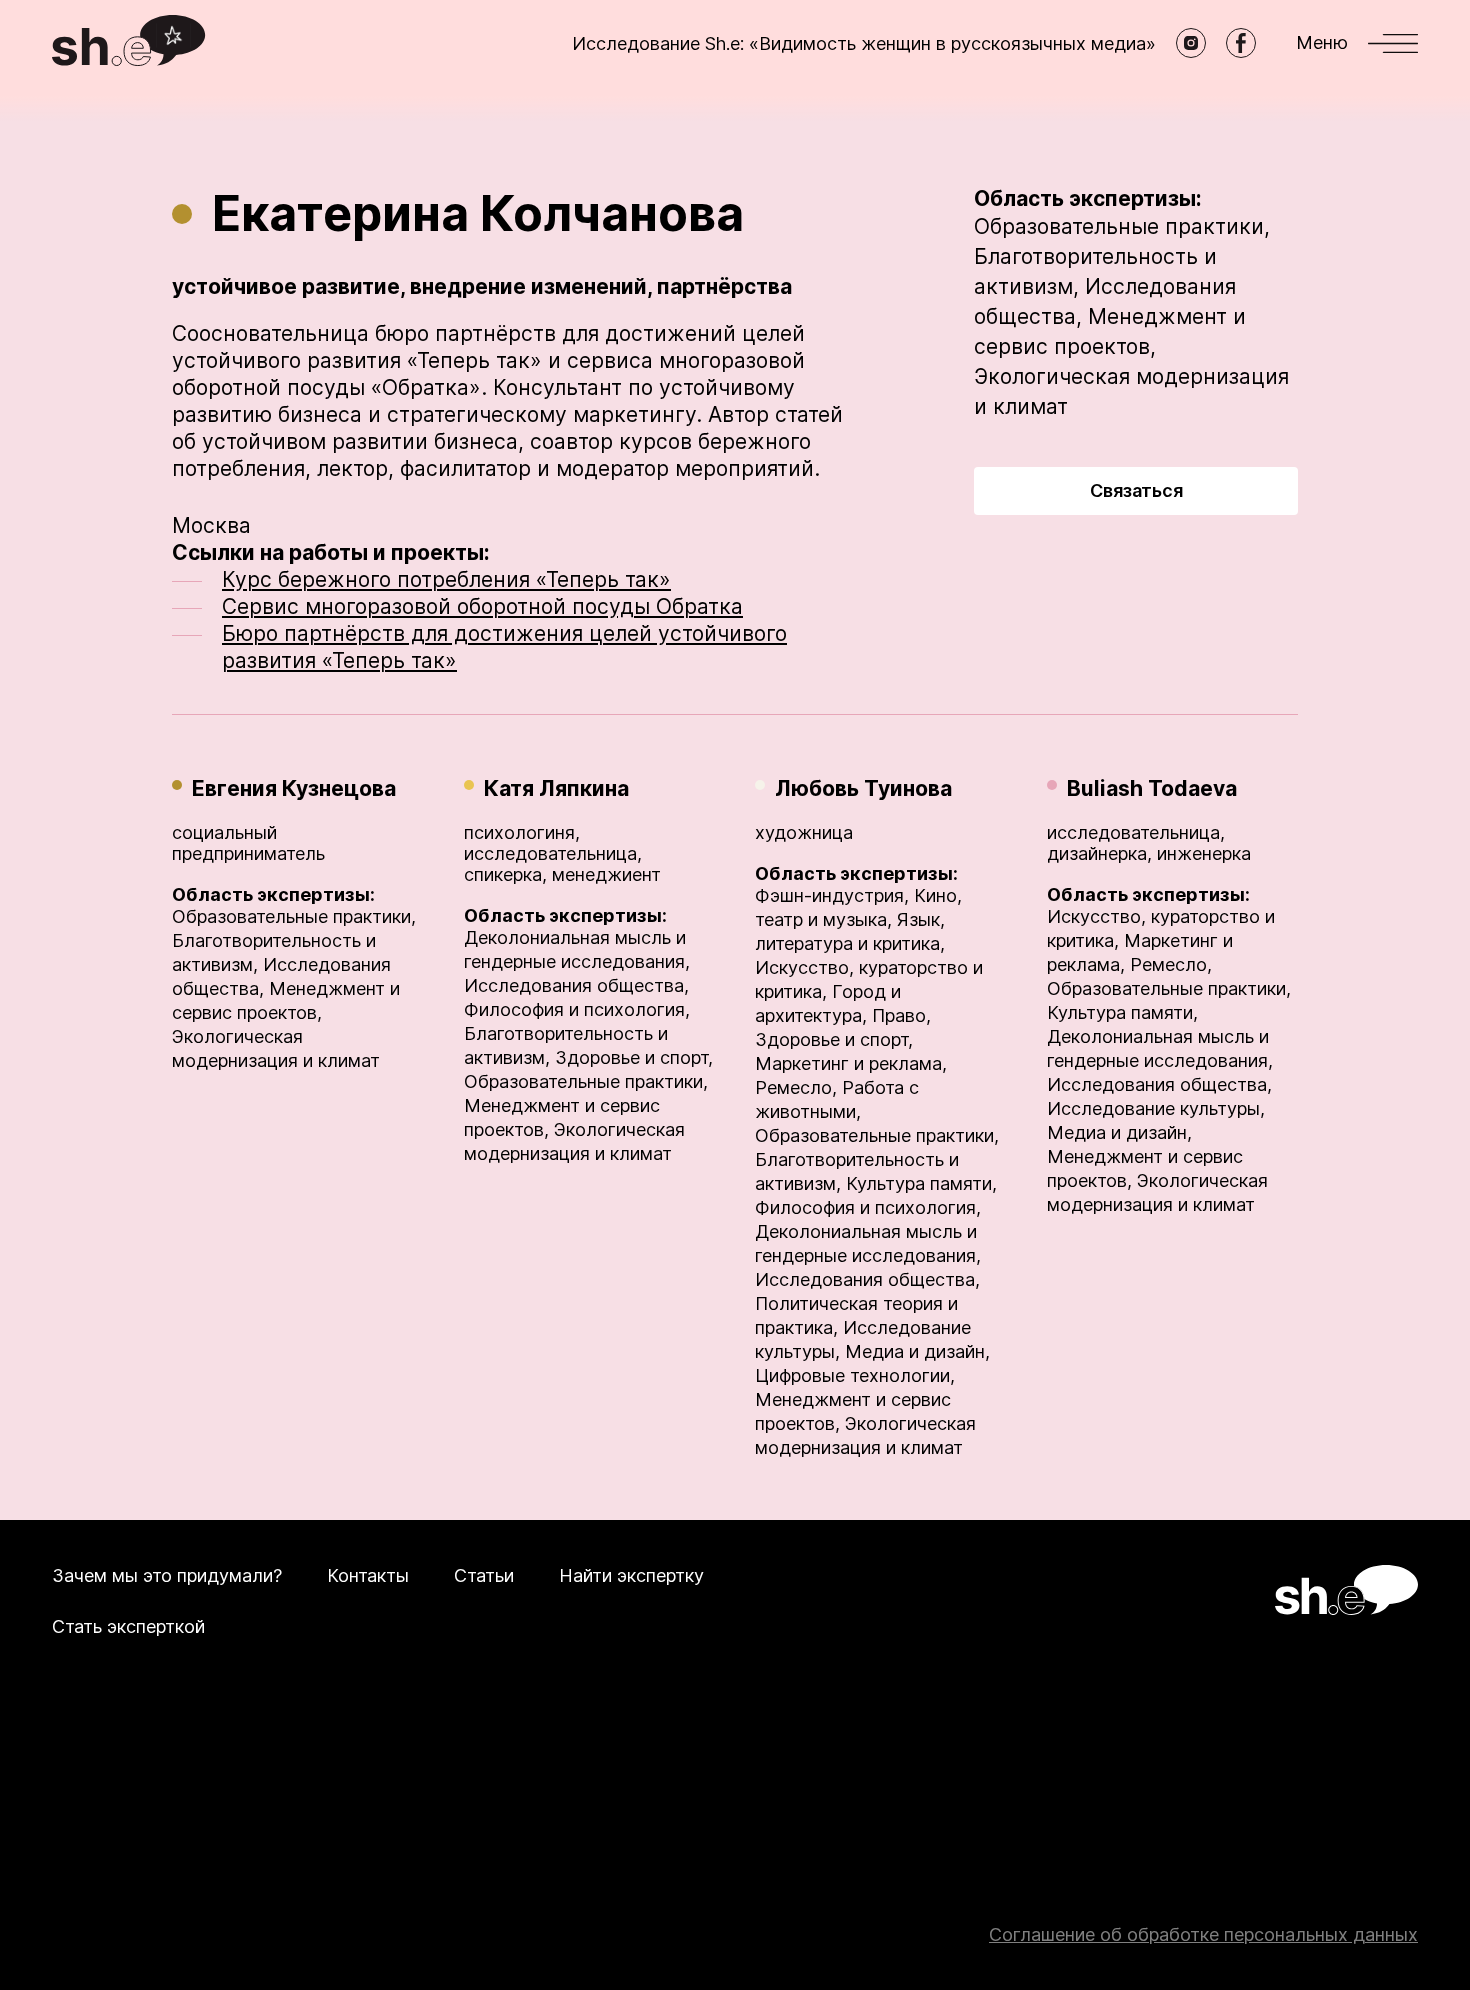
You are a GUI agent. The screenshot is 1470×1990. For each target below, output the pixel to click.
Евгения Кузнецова (294, 788)
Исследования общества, (576, 985)
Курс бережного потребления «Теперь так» (446, 579)
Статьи (484, 1575)
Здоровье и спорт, (634, 1057)
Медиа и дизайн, (917, 1351)
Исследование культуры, (1156, 1108)
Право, (901, 1015)
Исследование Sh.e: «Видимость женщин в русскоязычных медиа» (864, 43)
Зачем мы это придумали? (167, 1575)
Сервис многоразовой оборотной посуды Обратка (482, 606)
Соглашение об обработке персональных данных (1203, 1934)
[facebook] (1241, 43)
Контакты (368, 1575)
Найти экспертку (631, 1575)
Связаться (1136, 490)
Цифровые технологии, (855, 1375)
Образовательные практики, (1122, 226)
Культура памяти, (921, 1183)
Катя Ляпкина (556, 788)
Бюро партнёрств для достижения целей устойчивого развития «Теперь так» (504, 647)
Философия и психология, (577, 1009)
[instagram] (1191, 43)
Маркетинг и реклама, (851, 1063)
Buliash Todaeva (1152, 788)
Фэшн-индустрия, (832, 895)
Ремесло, (796, 1087)
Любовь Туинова (863, 788)
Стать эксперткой (128, 1626)
